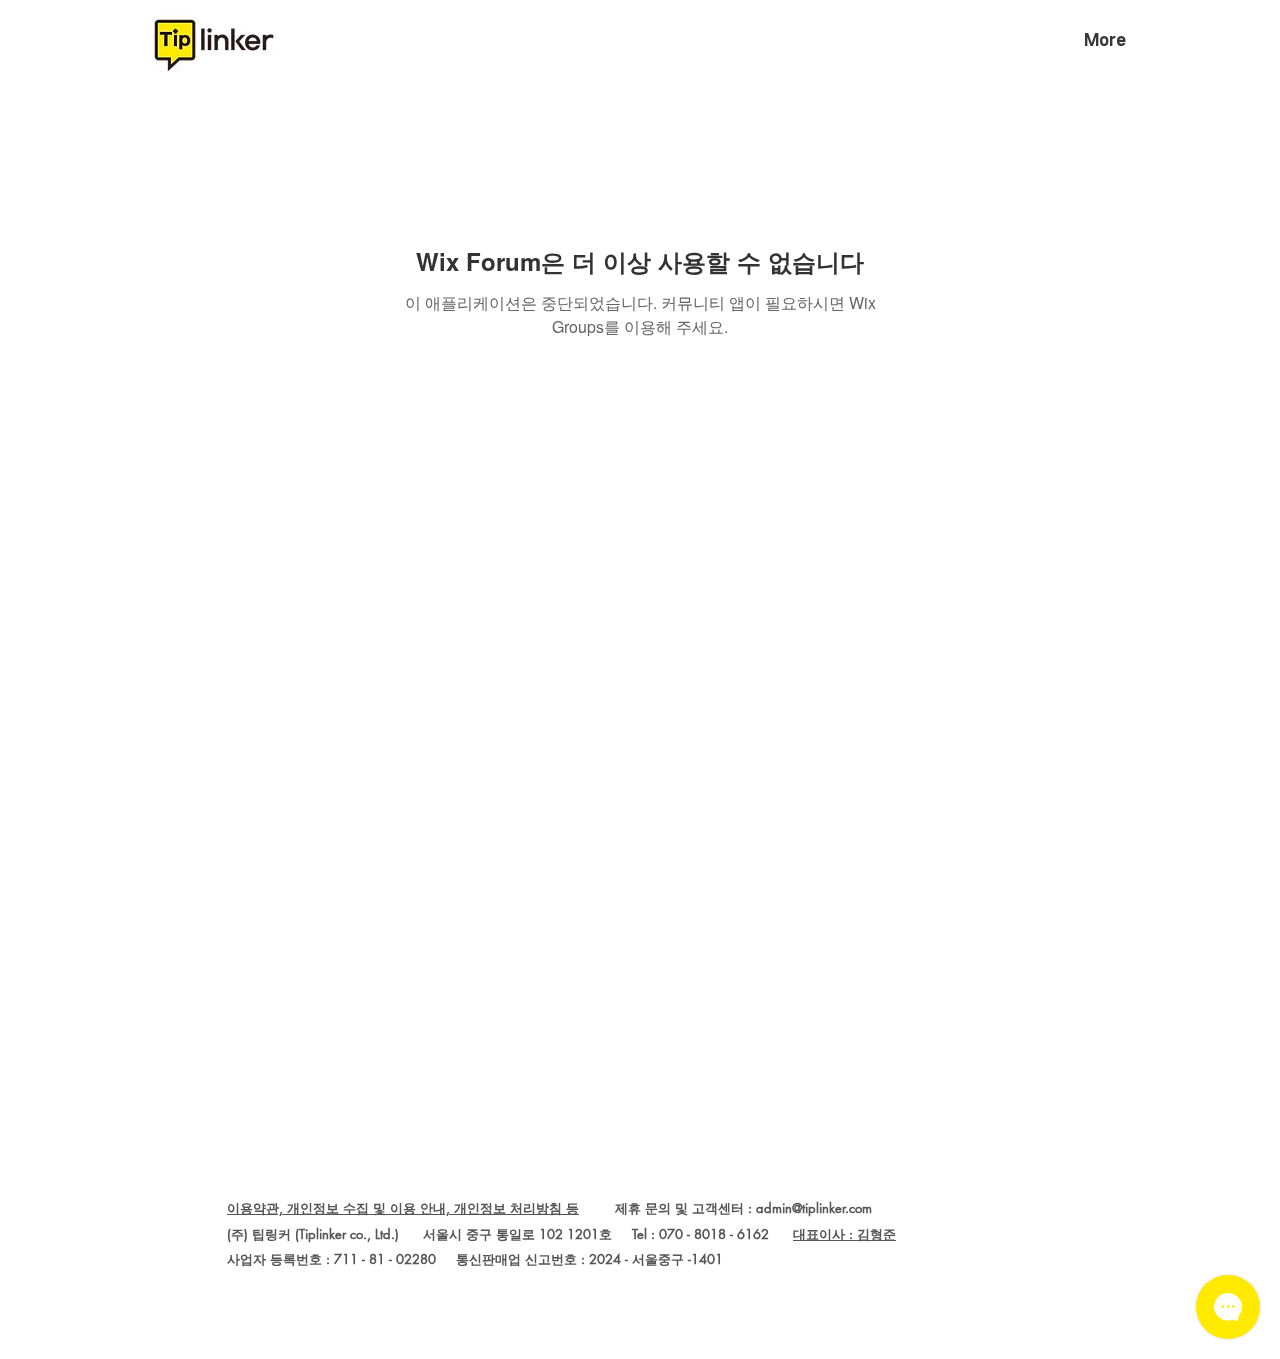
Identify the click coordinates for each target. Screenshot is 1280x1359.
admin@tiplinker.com (814, 1208)
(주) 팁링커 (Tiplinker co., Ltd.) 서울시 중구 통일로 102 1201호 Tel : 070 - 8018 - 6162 (510, 1234)
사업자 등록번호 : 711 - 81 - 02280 (331, 1259)
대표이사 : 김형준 (844, 1234)
